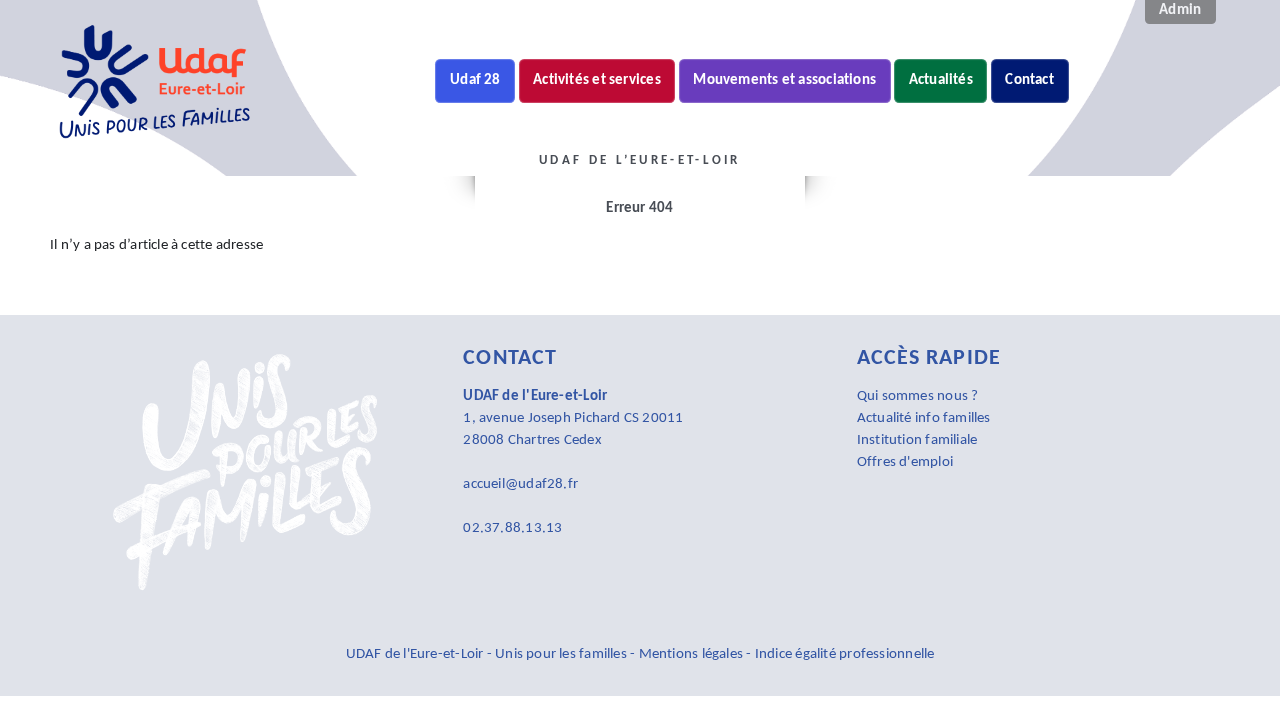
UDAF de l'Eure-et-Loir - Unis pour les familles (488, 654)
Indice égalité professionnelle (845, 654)
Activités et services (597, 80)
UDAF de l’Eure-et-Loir (488, 164)
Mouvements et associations (784, 80)
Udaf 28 (475, 80)
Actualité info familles (924, 418)
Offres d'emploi (905, 462)
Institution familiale (917, 440)
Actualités (941, 80)
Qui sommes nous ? (918, 396)
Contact (1029, 80)
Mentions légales (691, 654)
